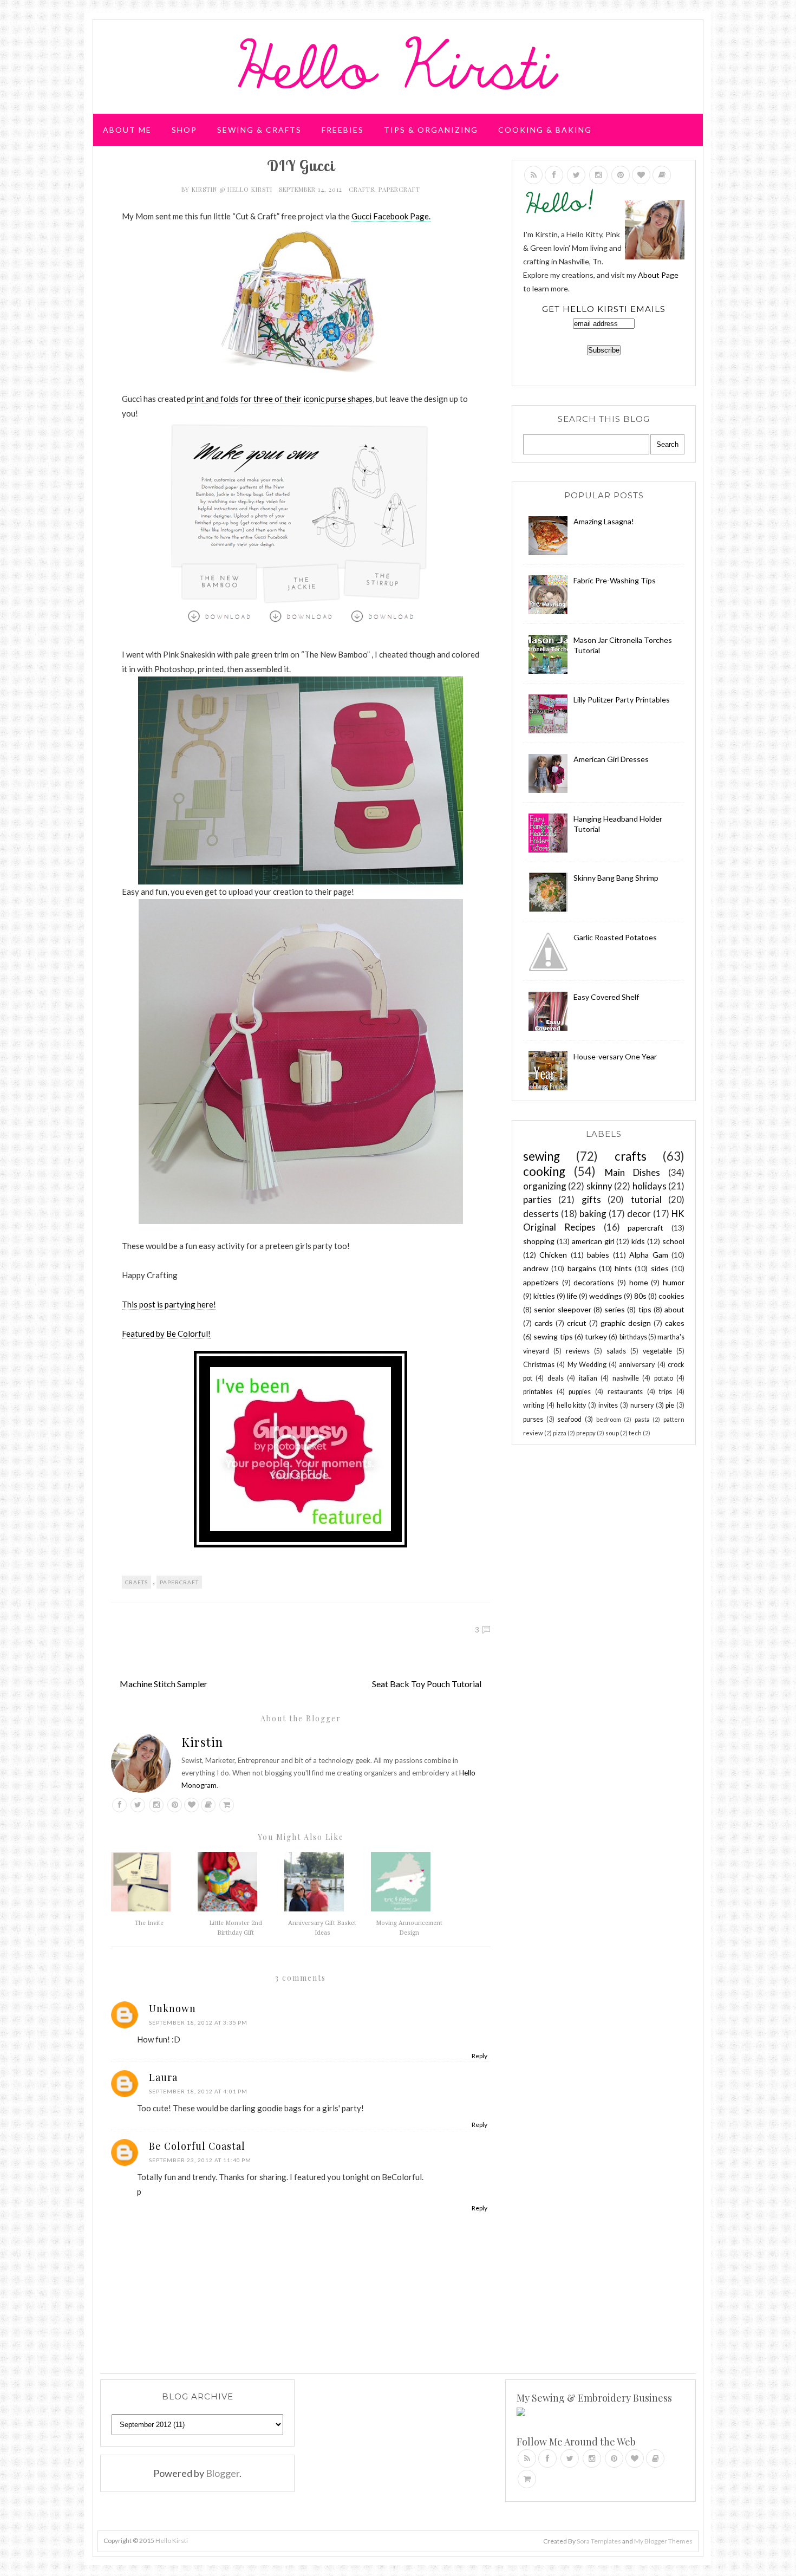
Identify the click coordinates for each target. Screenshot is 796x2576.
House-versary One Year (615, 1056)
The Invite (149, 1923)
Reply (479, 2056)
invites (608, 1405)
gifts (591, 1199)
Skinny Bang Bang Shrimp (616, 878)
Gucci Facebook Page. (391, 216)
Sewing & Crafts (259, 130)
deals (556, 1378)
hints (623, 1268)
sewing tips (553, 1336)
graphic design (626, 1323)
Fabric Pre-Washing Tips (615, 580)
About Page (658, 275)
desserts (541, 1214)
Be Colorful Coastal (197, 2146)
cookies (671, 1296)
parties (537, 1199)
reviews (578, 1351)
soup (612, 1433)
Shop (184, 130)
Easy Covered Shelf (606, 997)
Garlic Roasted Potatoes (615, 937)
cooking (544, 1171)
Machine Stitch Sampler (164, 1684)
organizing (545, 1186)
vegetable (657, 1351)
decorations (594, 1282)
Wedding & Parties (151, 170)
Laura (163, 2077)
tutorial (646, 1199)
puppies (580, 1392)
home (639, 1282)
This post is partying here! (169, 1304)
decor (639, 1214)
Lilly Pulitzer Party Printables (622, 700)
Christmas (539, 1365)
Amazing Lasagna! (604, 521)
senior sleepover (562, 1309)
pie (670, 1405)
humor (674, 1282)
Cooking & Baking (545, 130)
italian (588, 1378)
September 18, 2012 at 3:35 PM (198, 2022)
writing (534, 1405)
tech (635, 1433)
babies (598, 1255)
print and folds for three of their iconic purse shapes (280, 399)
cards (544, 1323)
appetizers (541, 1282)
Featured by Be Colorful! (166, 1333)
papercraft (399, 189)
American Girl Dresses (611, 759)
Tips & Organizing (431, 130)
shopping (539, 1241)
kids (638, 1241)
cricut (577, 1323)
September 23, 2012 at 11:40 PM (200, 2160)
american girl (593, 1241)
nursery (642, 1405)
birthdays (633, 1337)
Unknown (172, 2008)
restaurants (625, 1392)
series (615, 1309)
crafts (361, 189)
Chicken (553, 1255)
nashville (626, 1378)
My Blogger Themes (663, 2541)
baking (593, 1214)
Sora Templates (599, 2541)
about (674, 1309)
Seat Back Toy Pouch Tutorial (427, 1684)
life (572, 1296)
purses (533, 1419)
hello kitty (572, 1405)
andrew (536, 1268)
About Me (127, 130)
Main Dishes (632, 1172)
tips (645, 1309)
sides (660, 1268)
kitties (544, 1296)
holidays (650, 1186)
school (673, 1241)
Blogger (223, 2473)
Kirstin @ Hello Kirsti (233, 189)
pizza (560, 1433)
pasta (642, 1419)
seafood (569, 1419)
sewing (541, 1156)
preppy (586, 1433)
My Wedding (587, 1365)
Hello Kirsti (172, 2541)
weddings (606, 1296)
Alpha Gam (648, 1255)
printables (538, 1392)
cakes (675, 1323)
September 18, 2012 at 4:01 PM (198, 2091)
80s (640, 1296)
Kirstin (202, 1742)
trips (665, 1392)
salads (616, 1351)
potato (664, 1378)
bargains (582, 1268)
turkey (596, 1336)
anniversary (637, 1365)
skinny (599, 1186)
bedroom (609, 1419)
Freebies (343, 130)
